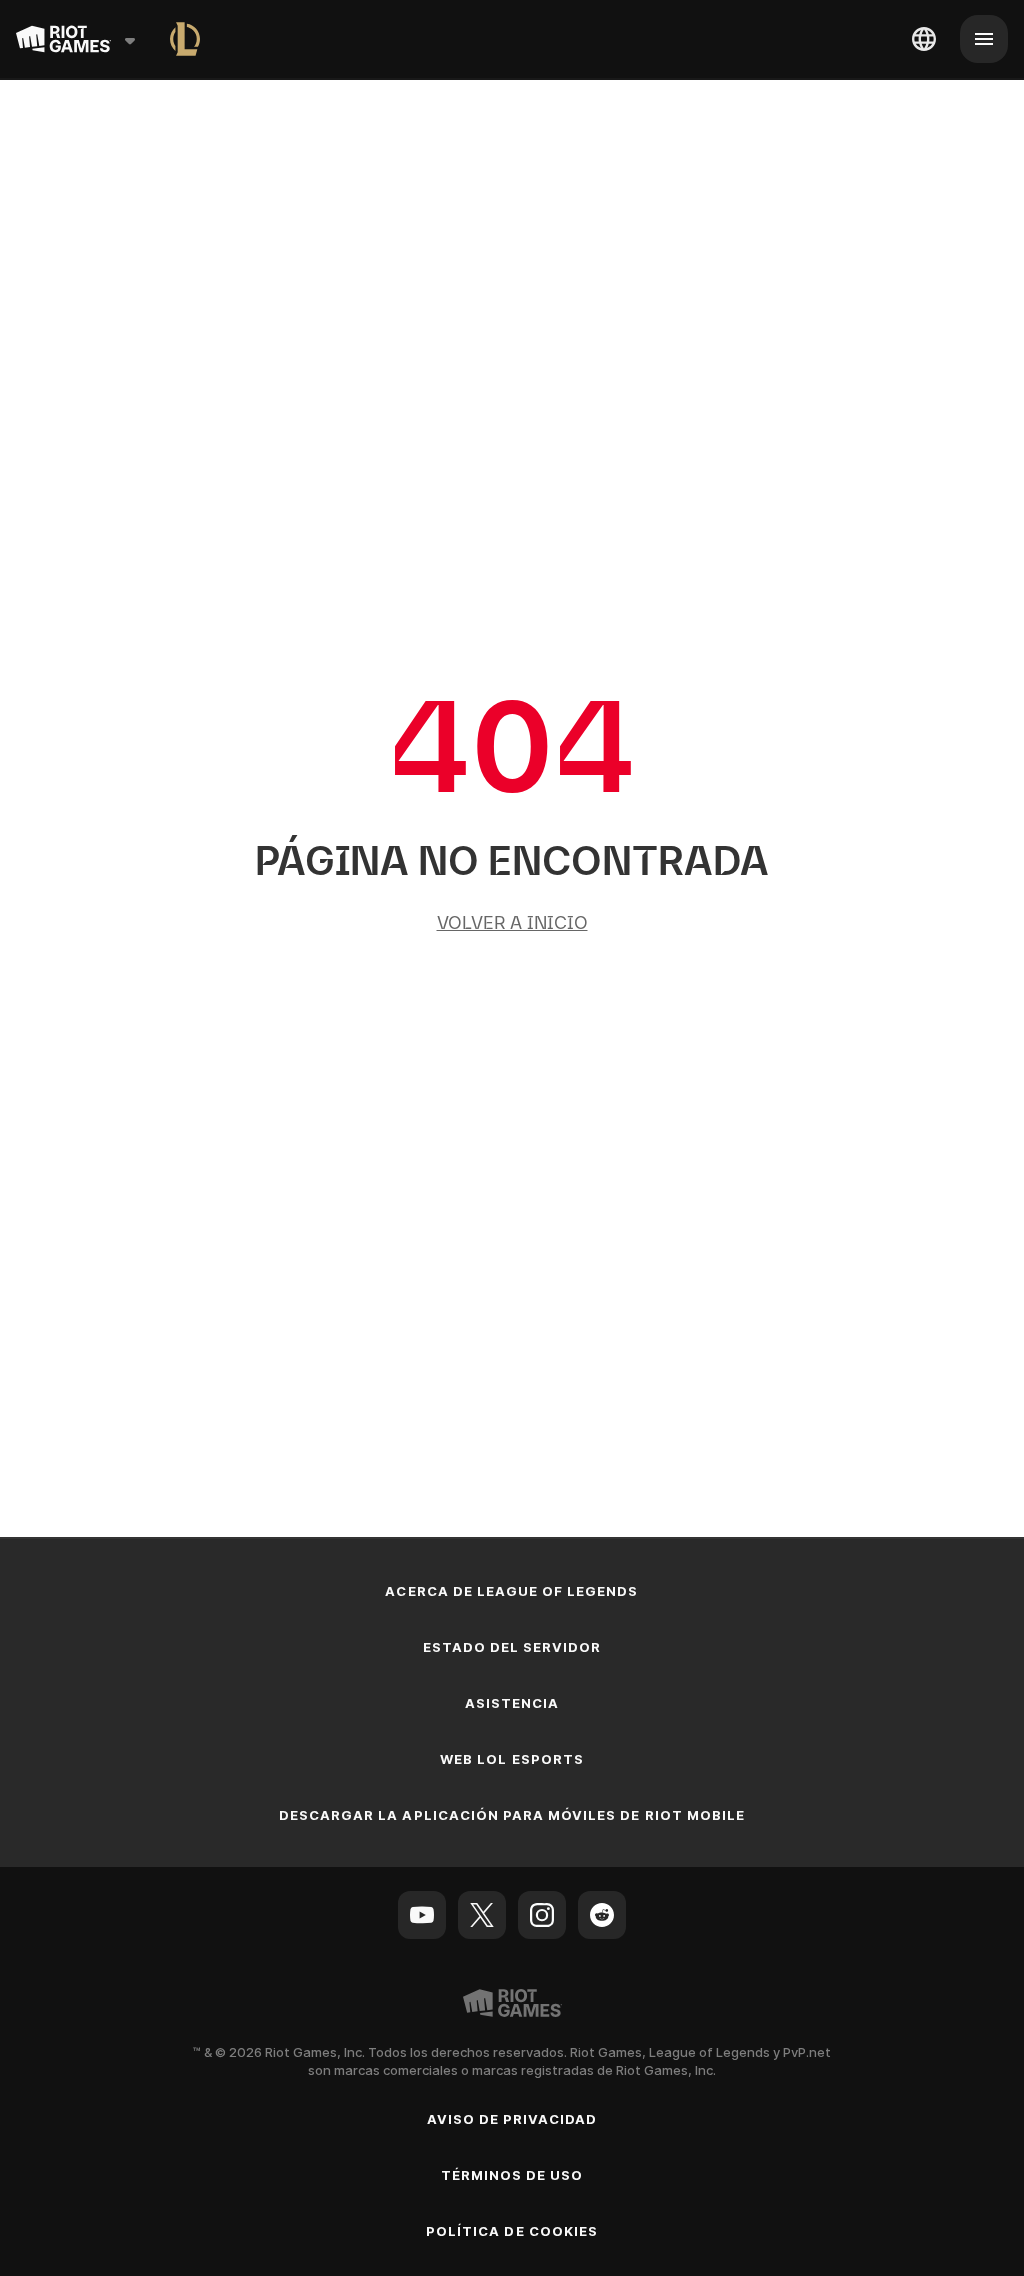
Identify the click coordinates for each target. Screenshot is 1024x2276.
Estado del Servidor (512, 1647)
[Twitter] (482, 1915)
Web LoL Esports (512, 1759)
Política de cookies (512, 2231)
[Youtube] (422, 1915)
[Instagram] (542, 1915)
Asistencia (512, 1703)
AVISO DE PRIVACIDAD (512, 2119)
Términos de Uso (512, 2175)
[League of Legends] (185, 39)
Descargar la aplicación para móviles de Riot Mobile (512, 1815)
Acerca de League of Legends (511, 1591)
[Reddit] (602, 1915)
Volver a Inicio (512, 922)
